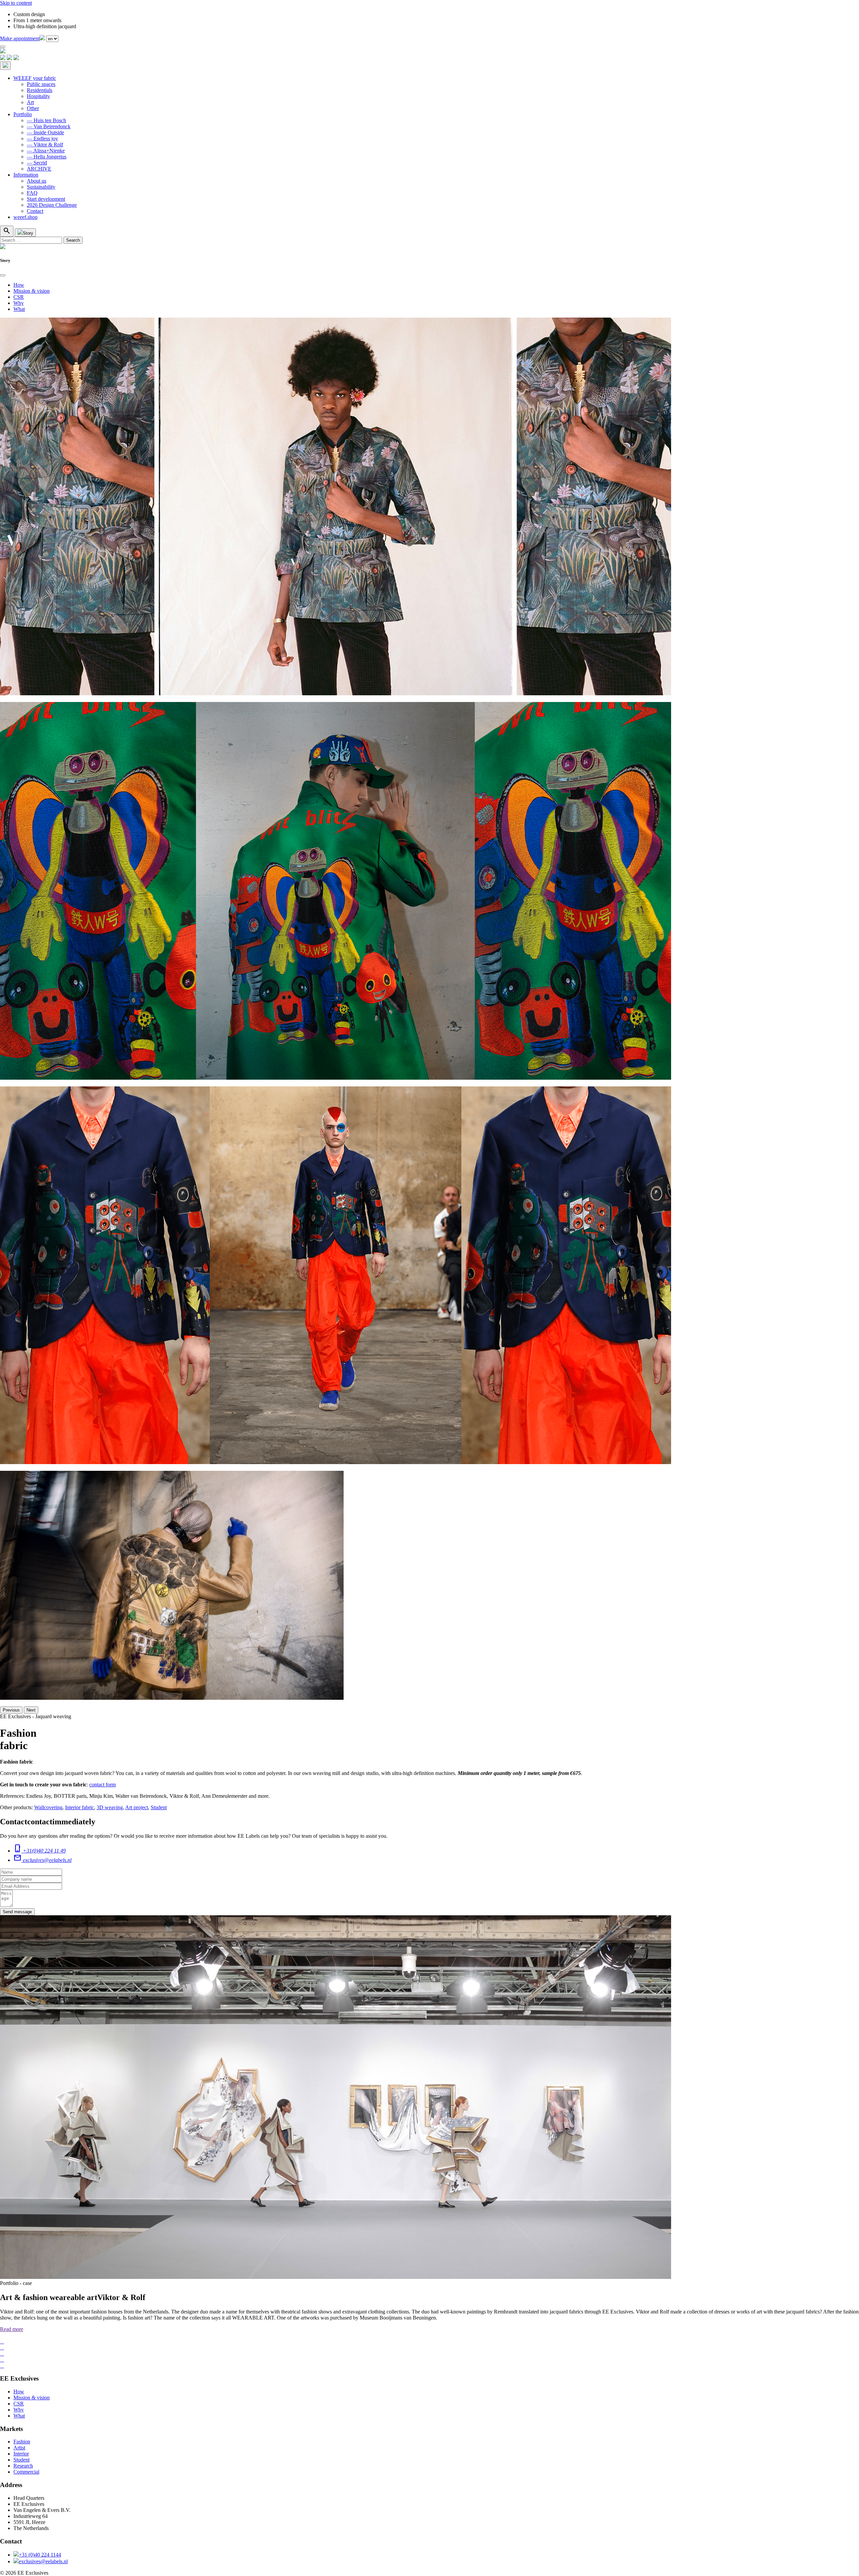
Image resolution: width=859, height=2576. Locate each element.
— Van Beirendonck (49, 126)
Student (159, 1807)
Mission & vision (32, 291)
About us (37, 181)
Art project (137, 1807)
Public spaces (41, 84)
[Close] (3, 275)
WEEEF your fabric (35, 78)
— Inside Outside (45, 132)
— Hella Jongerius (47, 157)
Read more (12, 2329)
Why (19, 303)
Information (26, 175)
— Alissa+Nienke (46, 151)
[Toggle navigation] (3, 47)
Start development (46, 199)
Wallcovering (48, 1807)
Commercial (26, 2472)
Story (28, 233)
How (19, 285)
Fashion (22, 2442)
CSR (19, 297)
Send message (17, 1912)
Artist (19, 2448)
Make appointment (20, 38)
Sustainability (41, 187)
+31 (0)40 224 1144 (40, 2555)
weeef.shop (26, 217)
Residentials (40, 90)
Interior (21, 2454)
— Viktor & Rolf (45, 145)
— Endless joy (42, 138)
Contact (35, 211)
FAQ (32, 193)
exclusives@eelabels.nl (43, 2561)
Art (30, 102)
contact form (103, 1785)
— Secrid (37, 163)
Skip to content (16, 3)
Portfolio (23, 114)
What (19, 309)
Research (23, 2466)
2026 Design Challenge (52, 205)
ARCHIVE (39, 169)
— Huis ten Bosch (46, 120)
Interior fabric (80, 1807)
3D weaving (110, 1807)
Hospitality (38, 96)
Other (33, 108)
